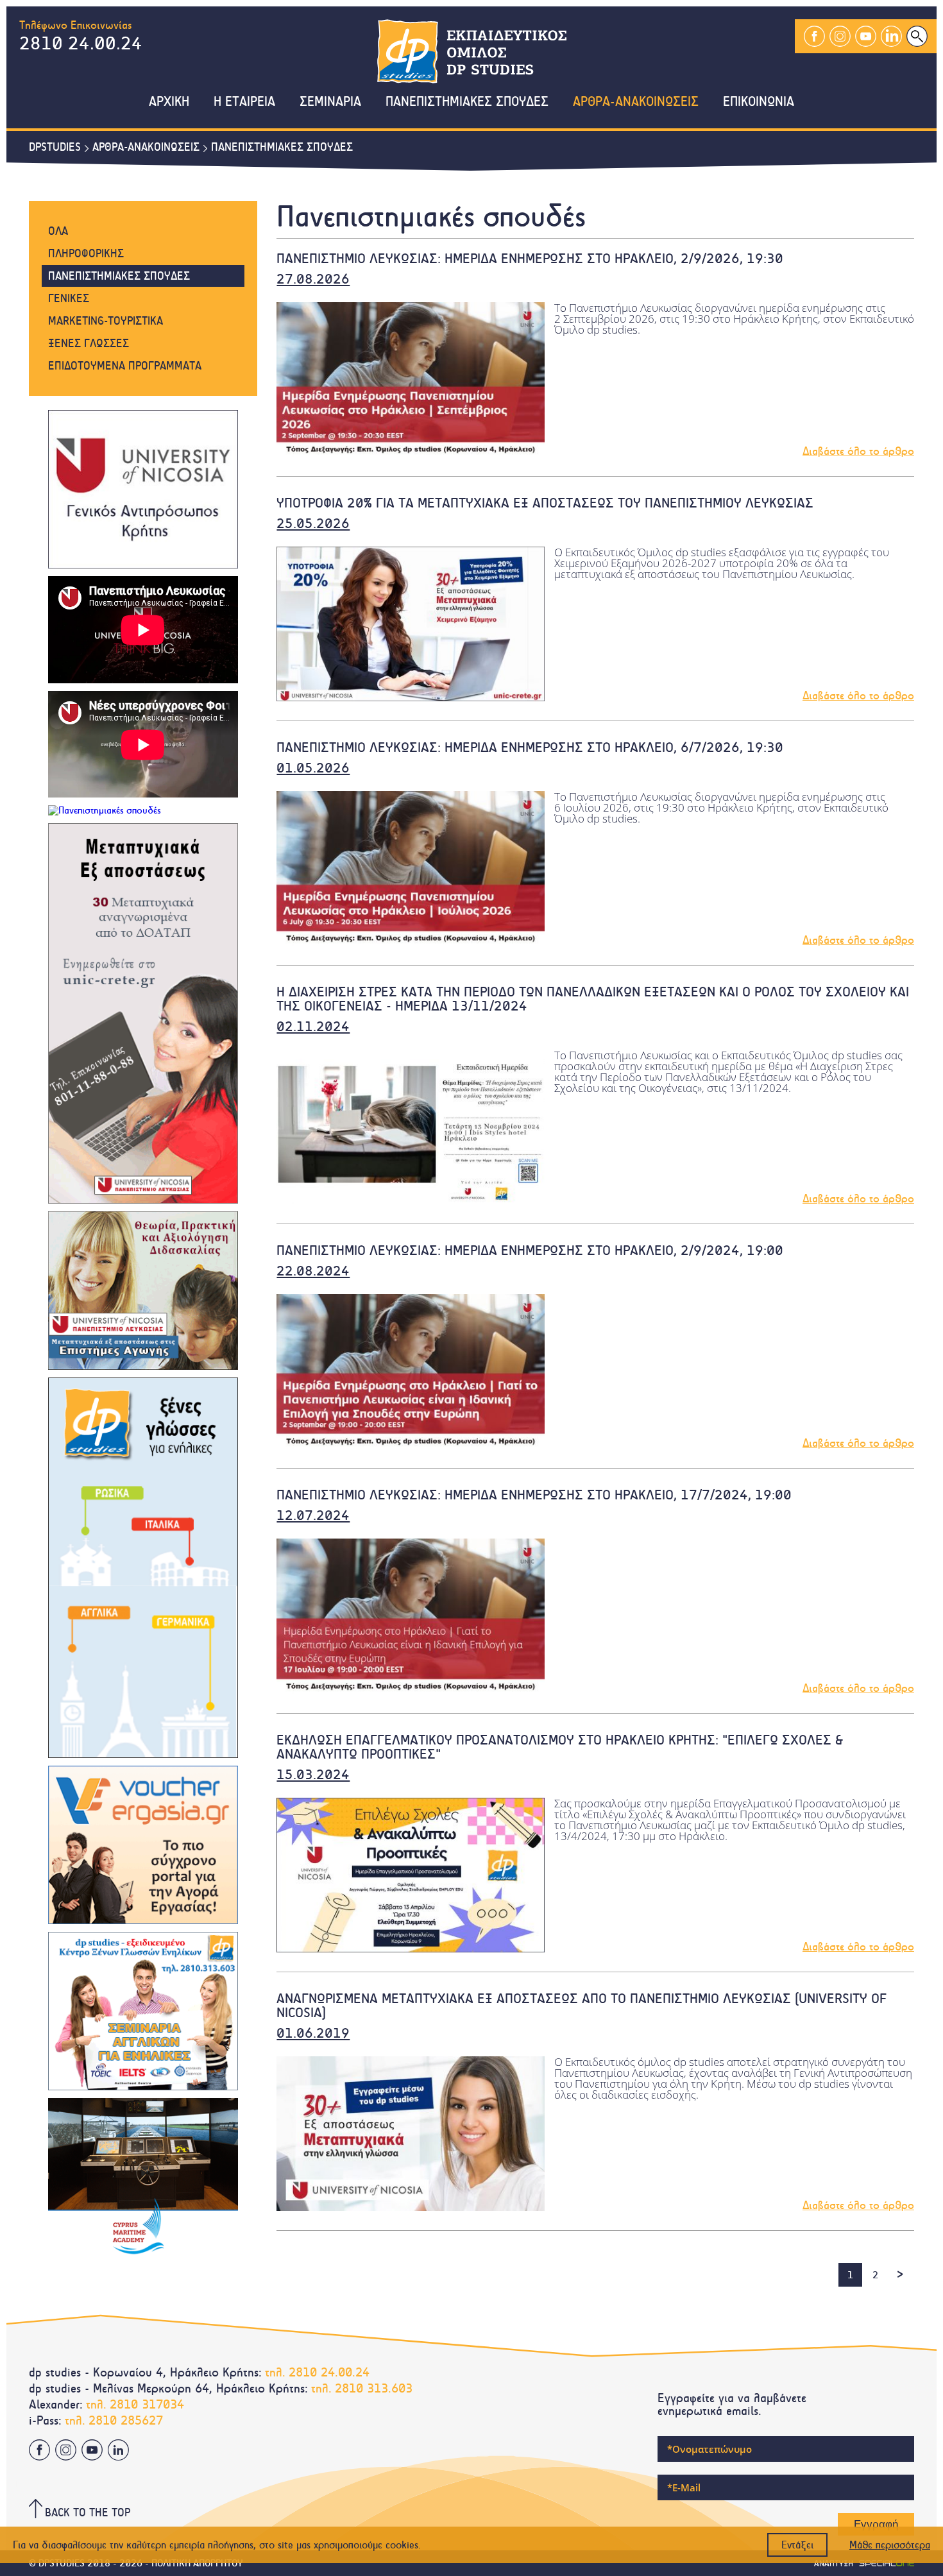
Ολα (58, 231)
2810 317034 (147, 2404)
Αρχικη (169, 102)
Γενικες (69, 298)
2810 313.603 (374, 2388)
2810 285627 (126, 2420)
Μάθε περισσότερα (890, 2545)
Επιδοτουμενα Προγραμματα (125, 366)
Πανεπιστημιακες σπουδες (282, 147)
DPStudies (55, 147)
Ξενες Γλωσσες (89, 343)
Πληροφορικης (86, 253)
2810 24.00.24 (81, 43)
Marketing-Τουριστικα (106, 321)
